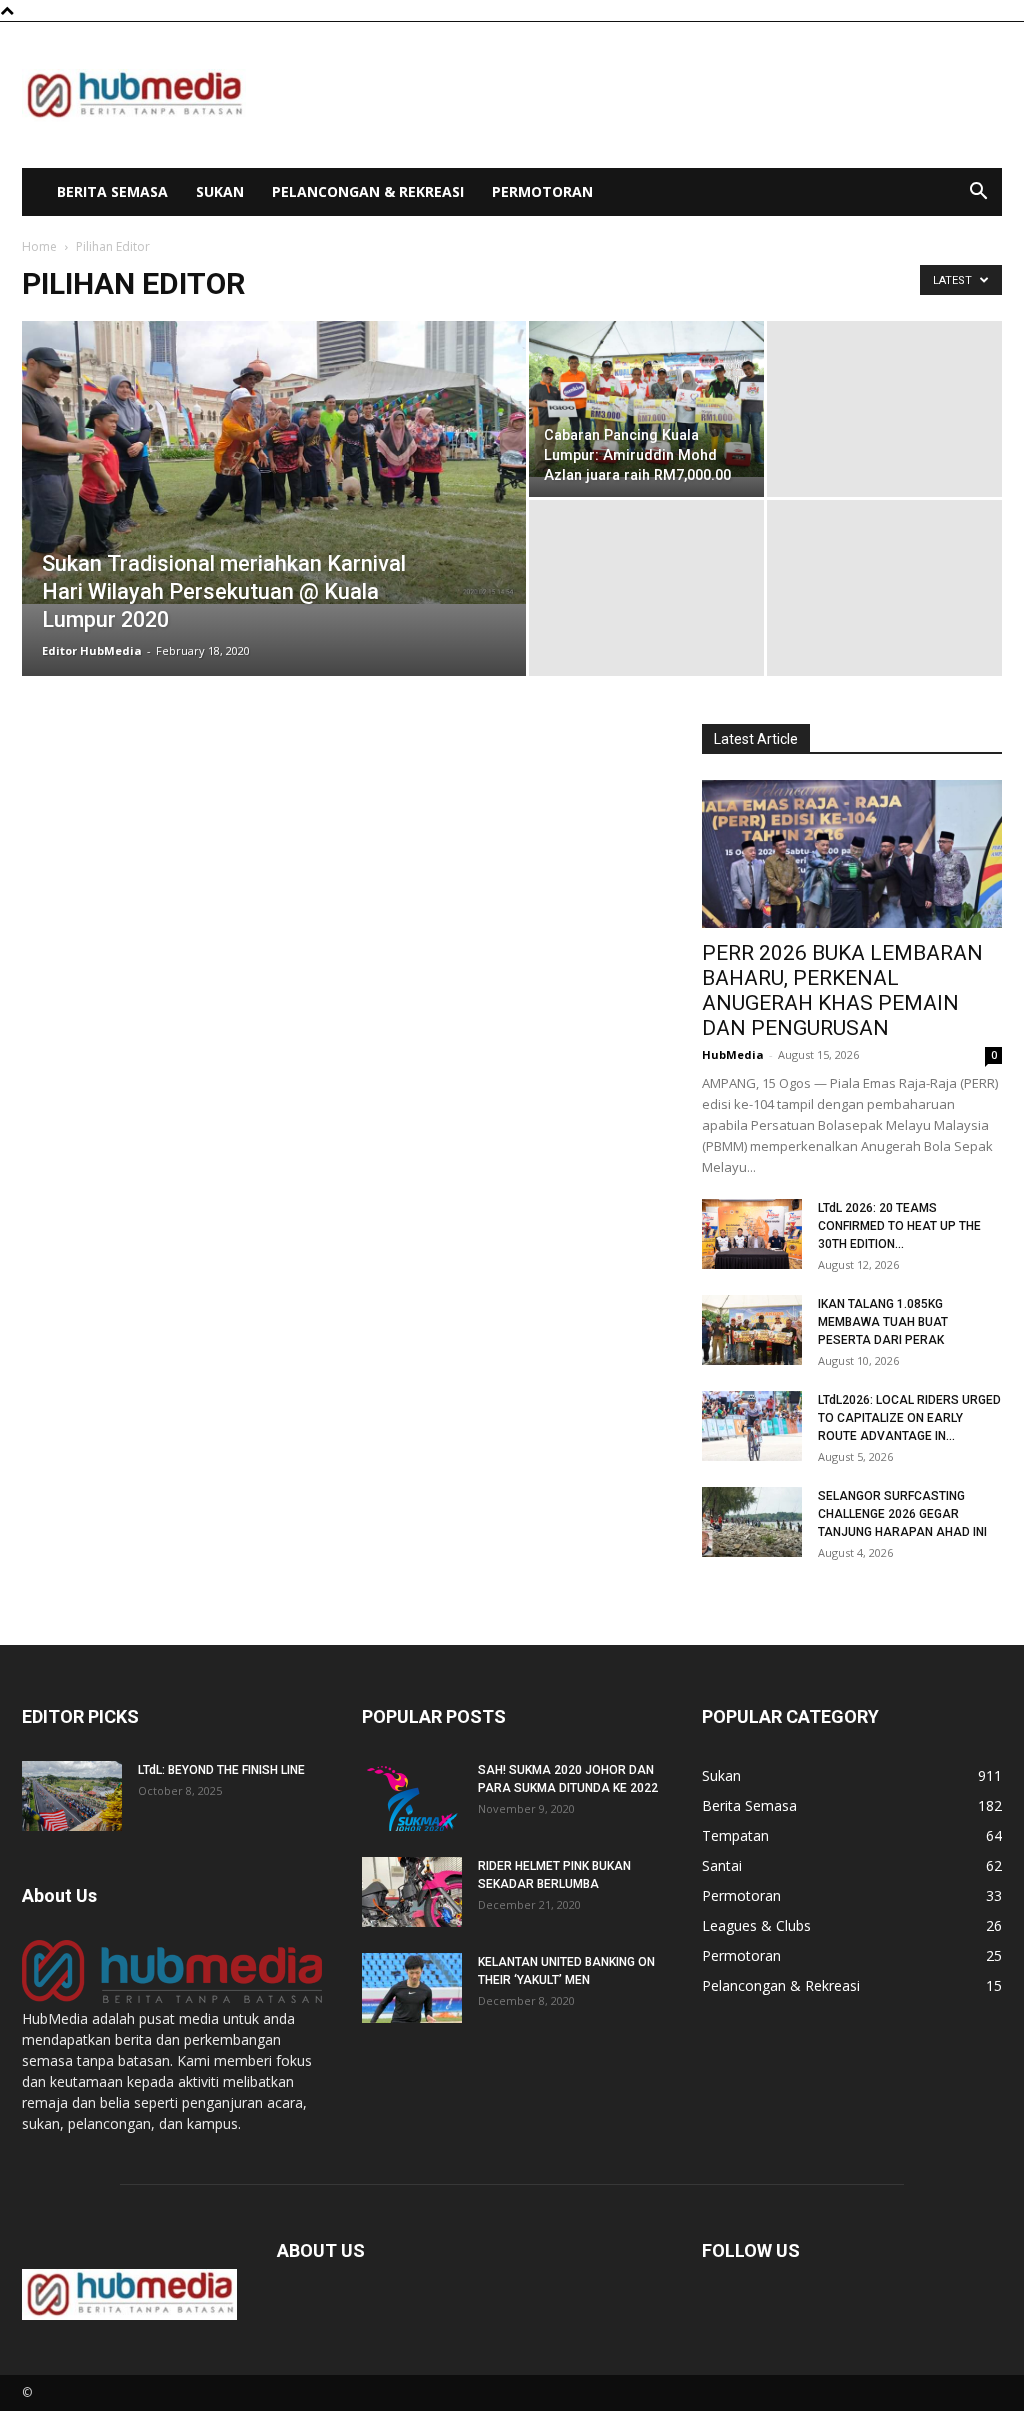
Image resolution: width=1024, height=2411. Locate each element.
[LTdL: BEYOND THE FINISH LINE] (72, 1796)
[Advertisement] (638, 95)
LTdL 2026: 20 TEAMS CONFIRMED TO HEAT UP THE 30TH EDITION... (899, 1226)
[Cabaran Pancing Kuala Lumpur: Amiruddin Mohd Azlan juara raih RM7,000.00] (646, 399)
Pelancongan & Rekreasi (368, 191)
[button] (978, 193)
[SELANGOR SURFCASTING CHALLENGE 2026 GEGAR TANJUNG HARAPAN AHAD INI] (752, 1522)
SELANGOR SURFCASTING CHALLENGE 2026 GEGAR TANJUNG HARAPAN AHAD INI (902, 1514)
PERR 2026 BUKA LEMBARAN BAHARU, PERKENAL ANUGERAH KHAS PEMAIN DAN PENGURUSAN (842, 990)
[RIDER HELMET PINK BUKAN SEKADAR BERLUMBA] (412, 1892)
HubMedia (733, 1054)
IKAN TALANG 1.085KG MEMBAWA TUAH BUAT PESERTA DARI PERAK (883, 1322)
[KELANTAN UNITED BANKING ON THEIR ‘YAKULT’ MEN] (412, 1988)
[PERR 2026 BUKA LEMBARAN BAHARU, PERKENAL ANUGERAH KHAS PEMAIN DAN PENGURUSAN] (852, 854)
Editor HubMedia (92, 650)
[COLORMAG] (172, 1997)
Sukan (220, 191)
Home (39, 246)
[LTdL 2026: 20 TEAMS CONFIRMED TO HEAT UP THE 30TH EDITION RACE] (752, 1234)
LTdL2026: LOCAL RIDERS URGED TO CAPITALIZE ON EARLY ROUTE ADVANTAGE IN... (909, 1418)
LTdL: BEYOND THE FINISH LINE (221, 1770)
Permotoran (542, 191)
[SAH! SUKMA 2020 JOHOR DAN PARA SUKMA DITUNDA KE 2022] (412, 1796)
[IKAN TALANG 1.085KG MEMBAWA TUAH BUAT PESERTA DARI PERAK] (752, 1330)
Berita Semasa (112, 191)
